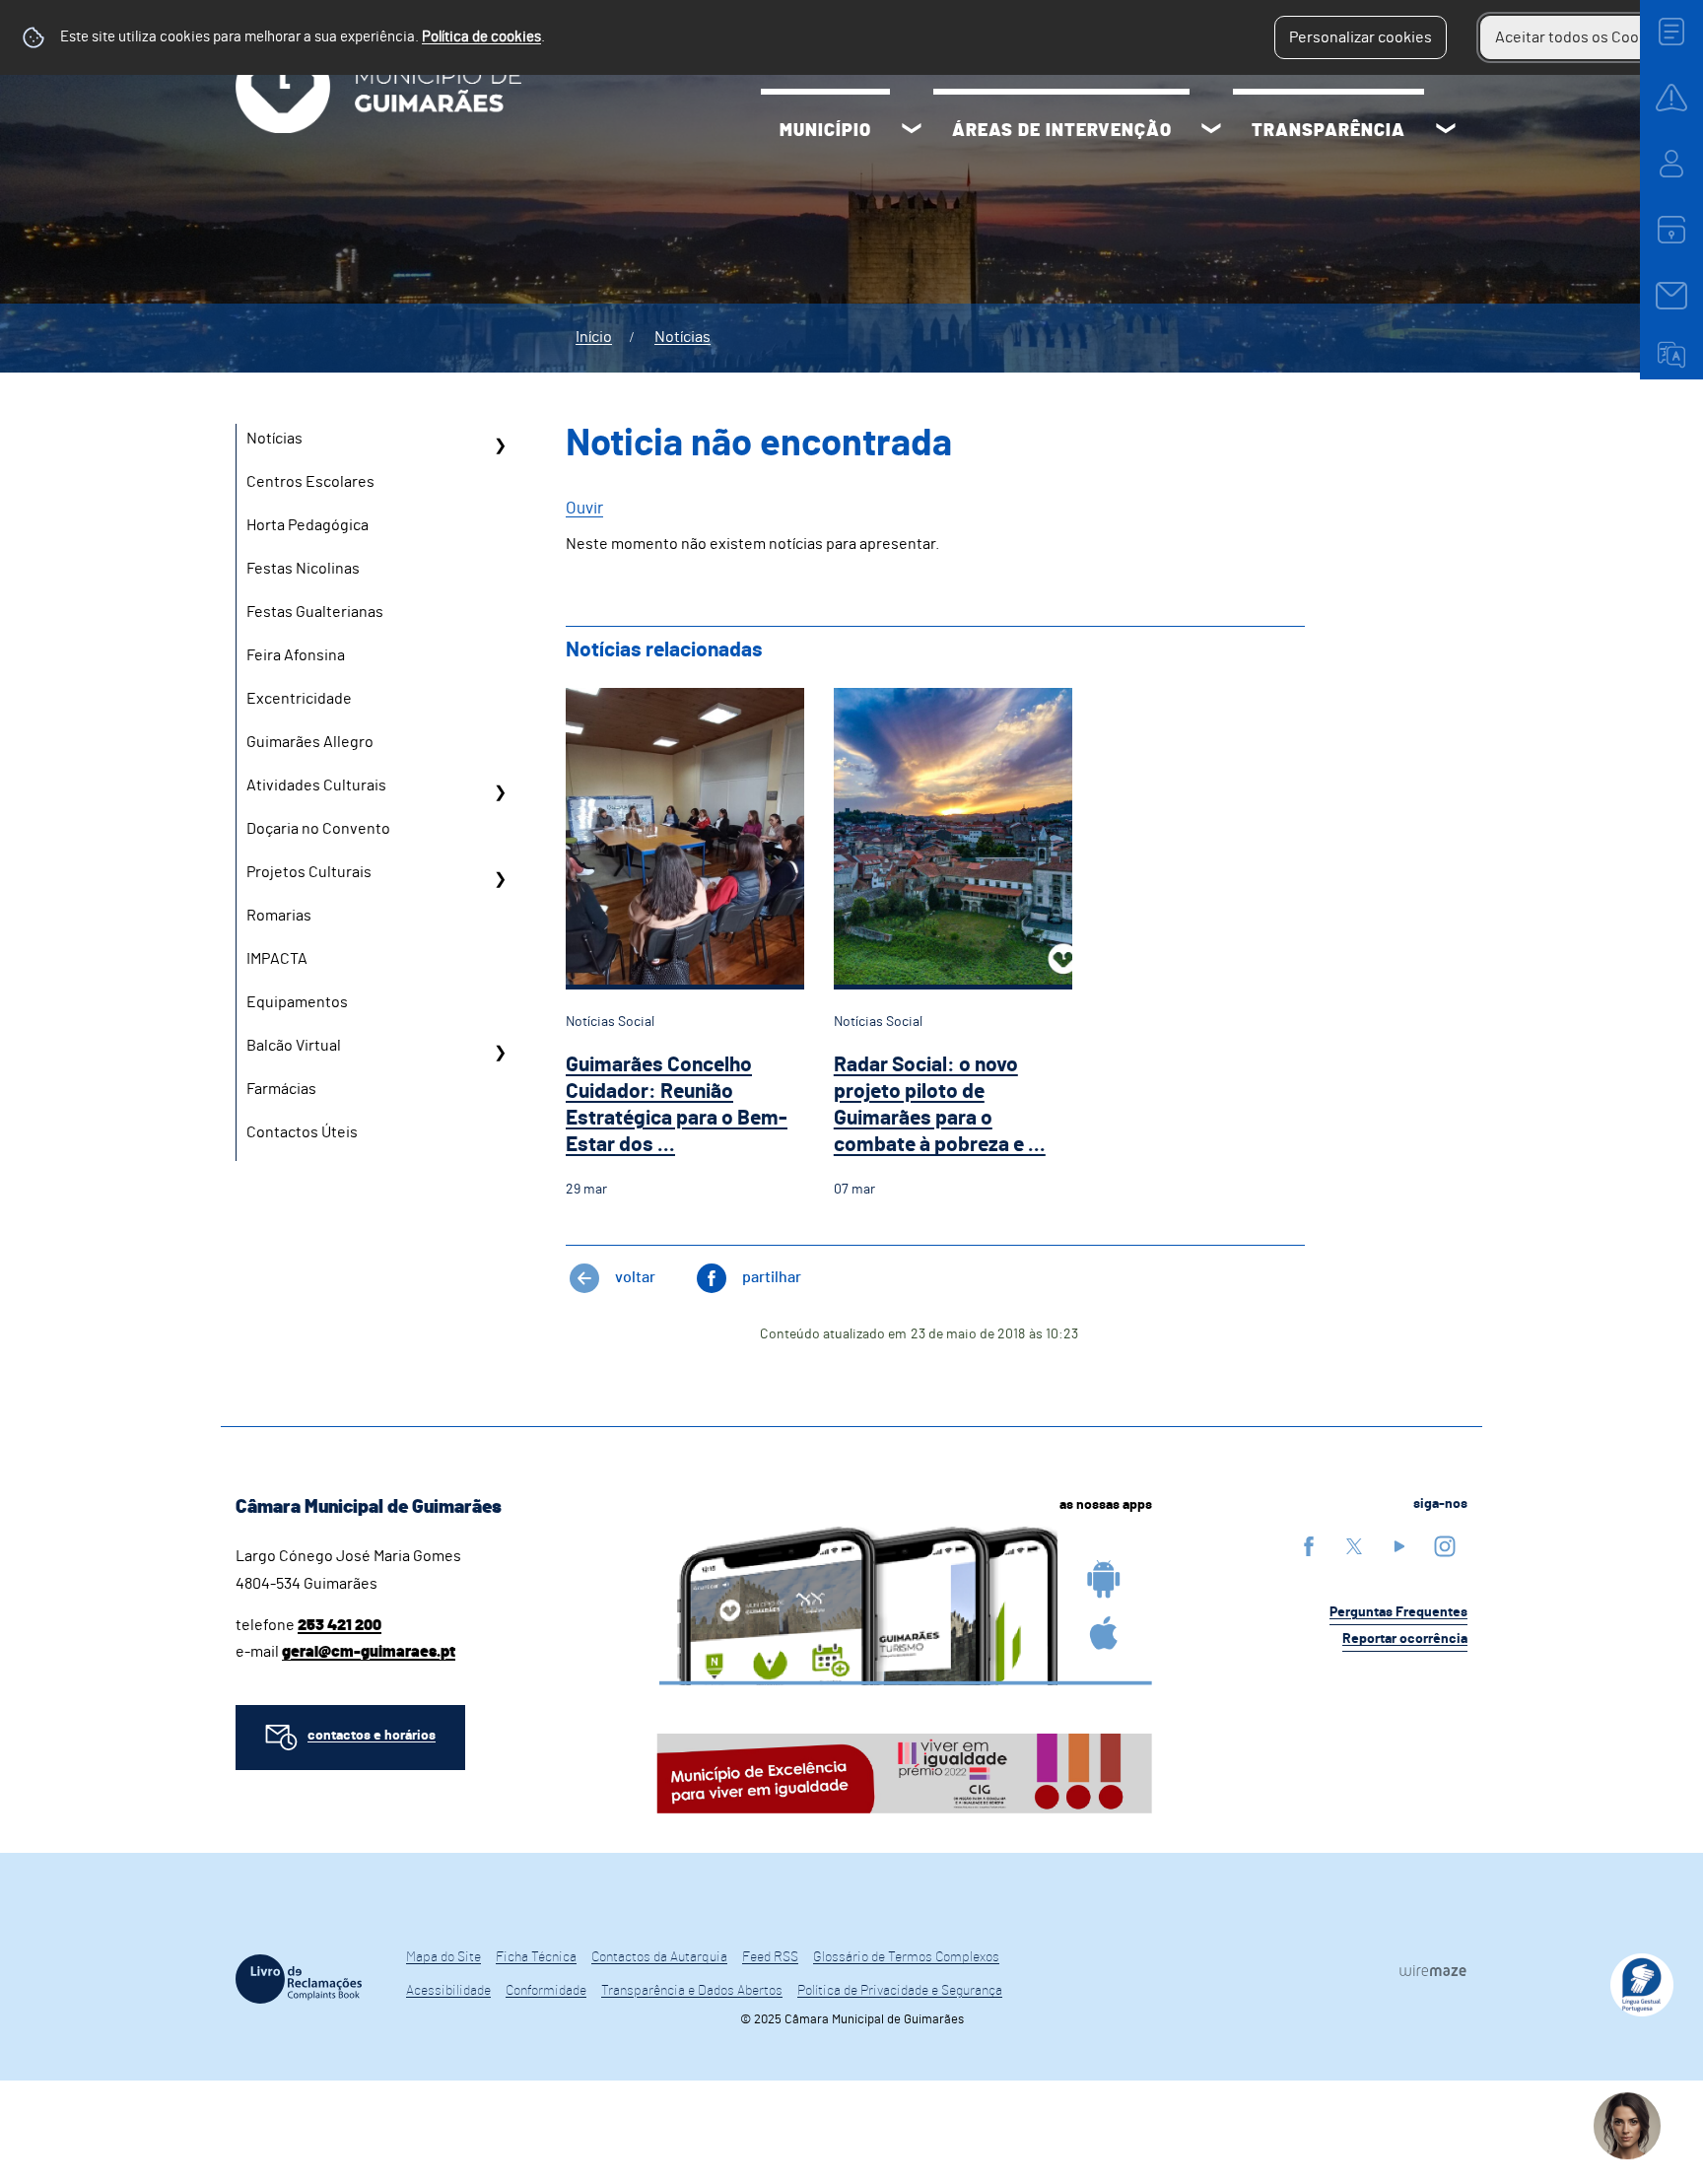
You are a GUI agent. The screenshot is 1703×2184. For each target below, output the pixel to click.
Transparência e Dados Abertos (692, 1991)
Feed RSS (770, 1957)
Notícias (682, 337)
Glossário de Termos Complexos (906, 1957)
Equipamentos (297, 1002)
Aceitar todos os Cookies (1581, 37)
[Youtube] (1399, 1546)
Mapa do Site (443, 1957)
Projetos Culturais (309, 872)
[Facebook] (1309, 1546)
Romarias (279, 916)
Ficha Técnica (536, 1957)
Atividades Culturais (316, 785)
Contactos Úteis (302, 1132)
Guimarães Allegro (310, 742)
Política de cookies (481, 37)
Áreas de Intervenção (1062, 131)
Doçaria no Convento (318, 829)
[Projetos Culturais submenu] (500, 879)
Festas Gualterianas (315, 612)
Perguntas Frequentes (1398, 1612)
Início (594, 337)
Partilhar (772, 1277)
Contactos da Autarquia (659, 1957)
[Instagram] (1445, 1546)
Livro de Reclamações (299, 1979)
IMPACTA (277, 959)
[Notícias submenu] (500, 445)
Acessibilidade (448, 1991)
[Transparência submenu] (1446, 131)
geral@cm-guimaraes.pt (369, 1652)
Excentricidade (299, 699)
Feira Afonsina (296, 655)
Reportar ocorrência (1405, 1639)
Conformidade (546, 1991)
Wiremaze (1433, 1970)
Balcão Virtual (294, 1046)
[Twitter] (1354, 1546)
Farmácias (281, 1089)
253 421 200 (340, 1625)
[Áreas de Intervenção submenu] (1211, 131)
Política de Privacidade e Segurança (900, 1991)
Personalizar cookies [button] (1361, 37)
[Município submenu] (912, 131)
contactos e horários (372, 1736)
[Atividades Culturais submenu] (500, 792)
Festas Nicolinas (303, 569)
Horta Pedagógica (307, 525)
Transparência (1328, 131)
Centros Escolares (310, 482)
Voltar (635, 1277)
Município (825, 131)
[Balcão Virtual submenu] (500, 1053)
